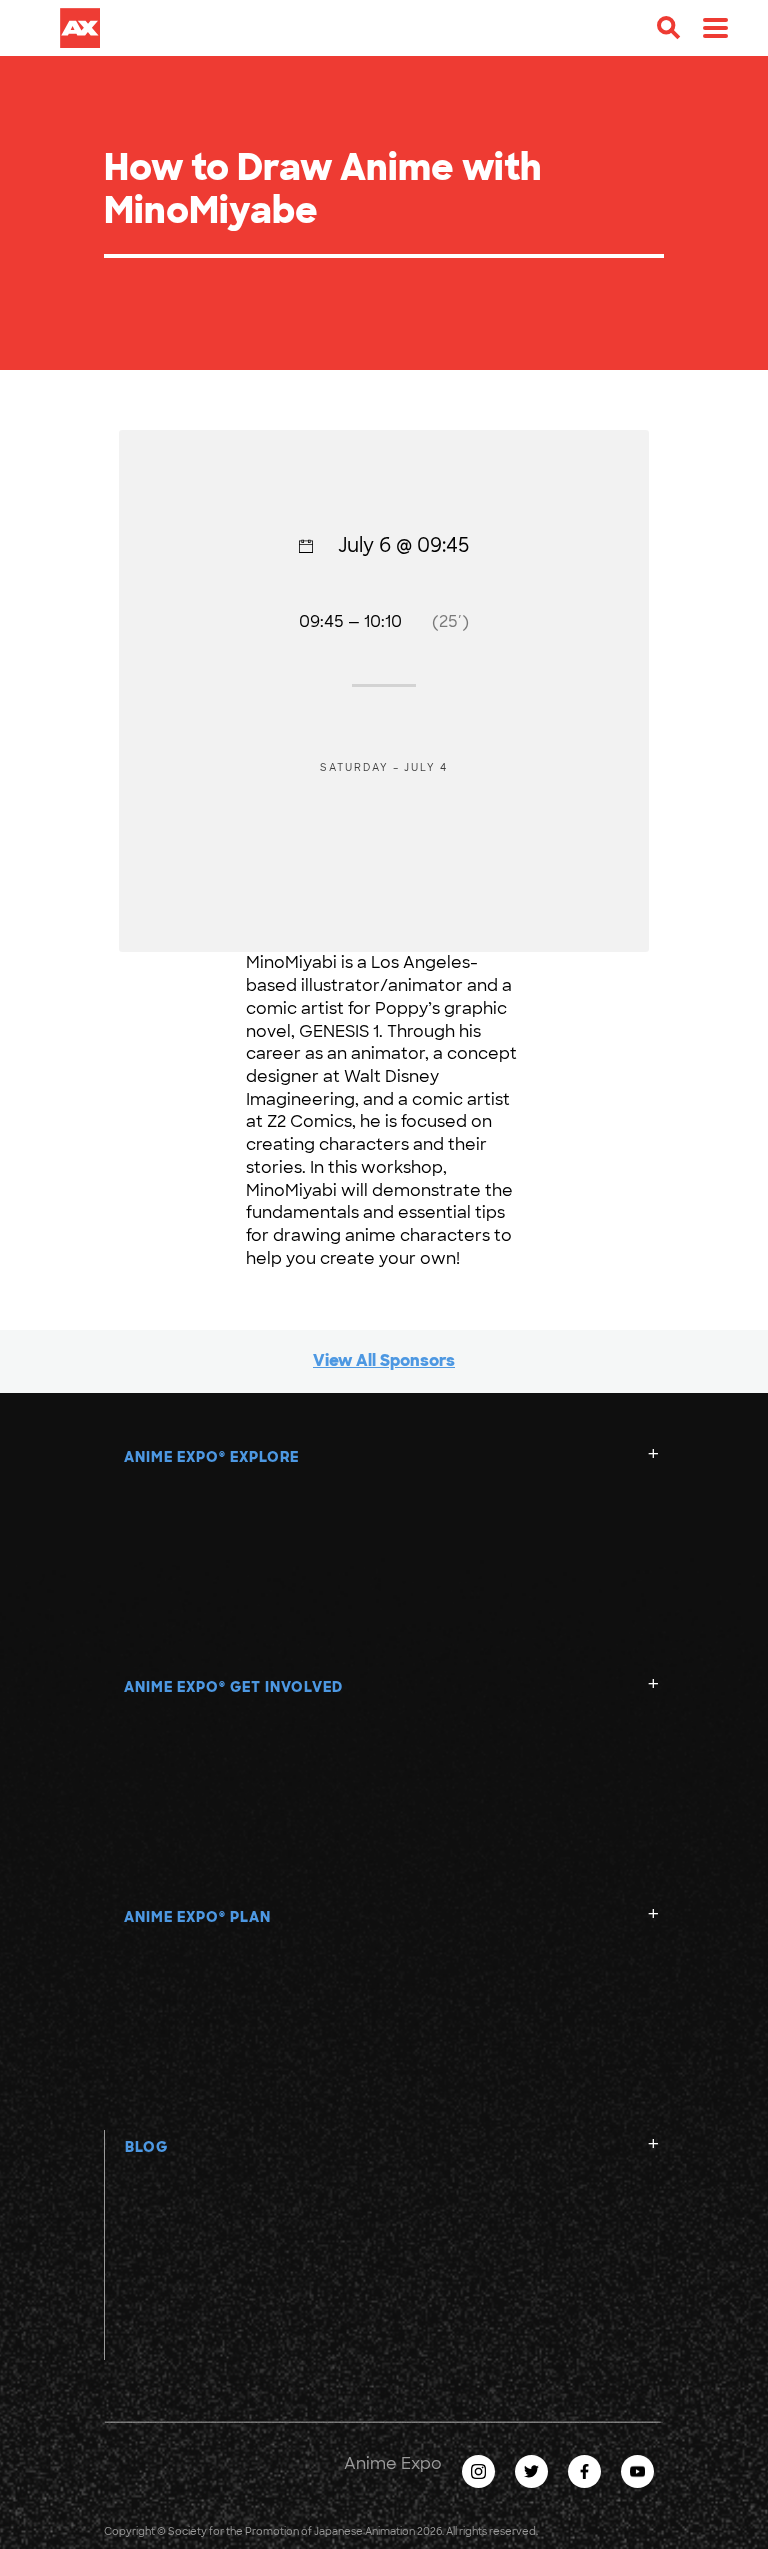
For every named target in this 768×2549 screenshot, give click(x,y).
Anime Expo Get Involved (233, 1687)
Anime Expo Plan (197, 1917)
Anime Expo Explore (211, 1457)
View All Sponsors (384, 1360)
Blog (146, 2147)
